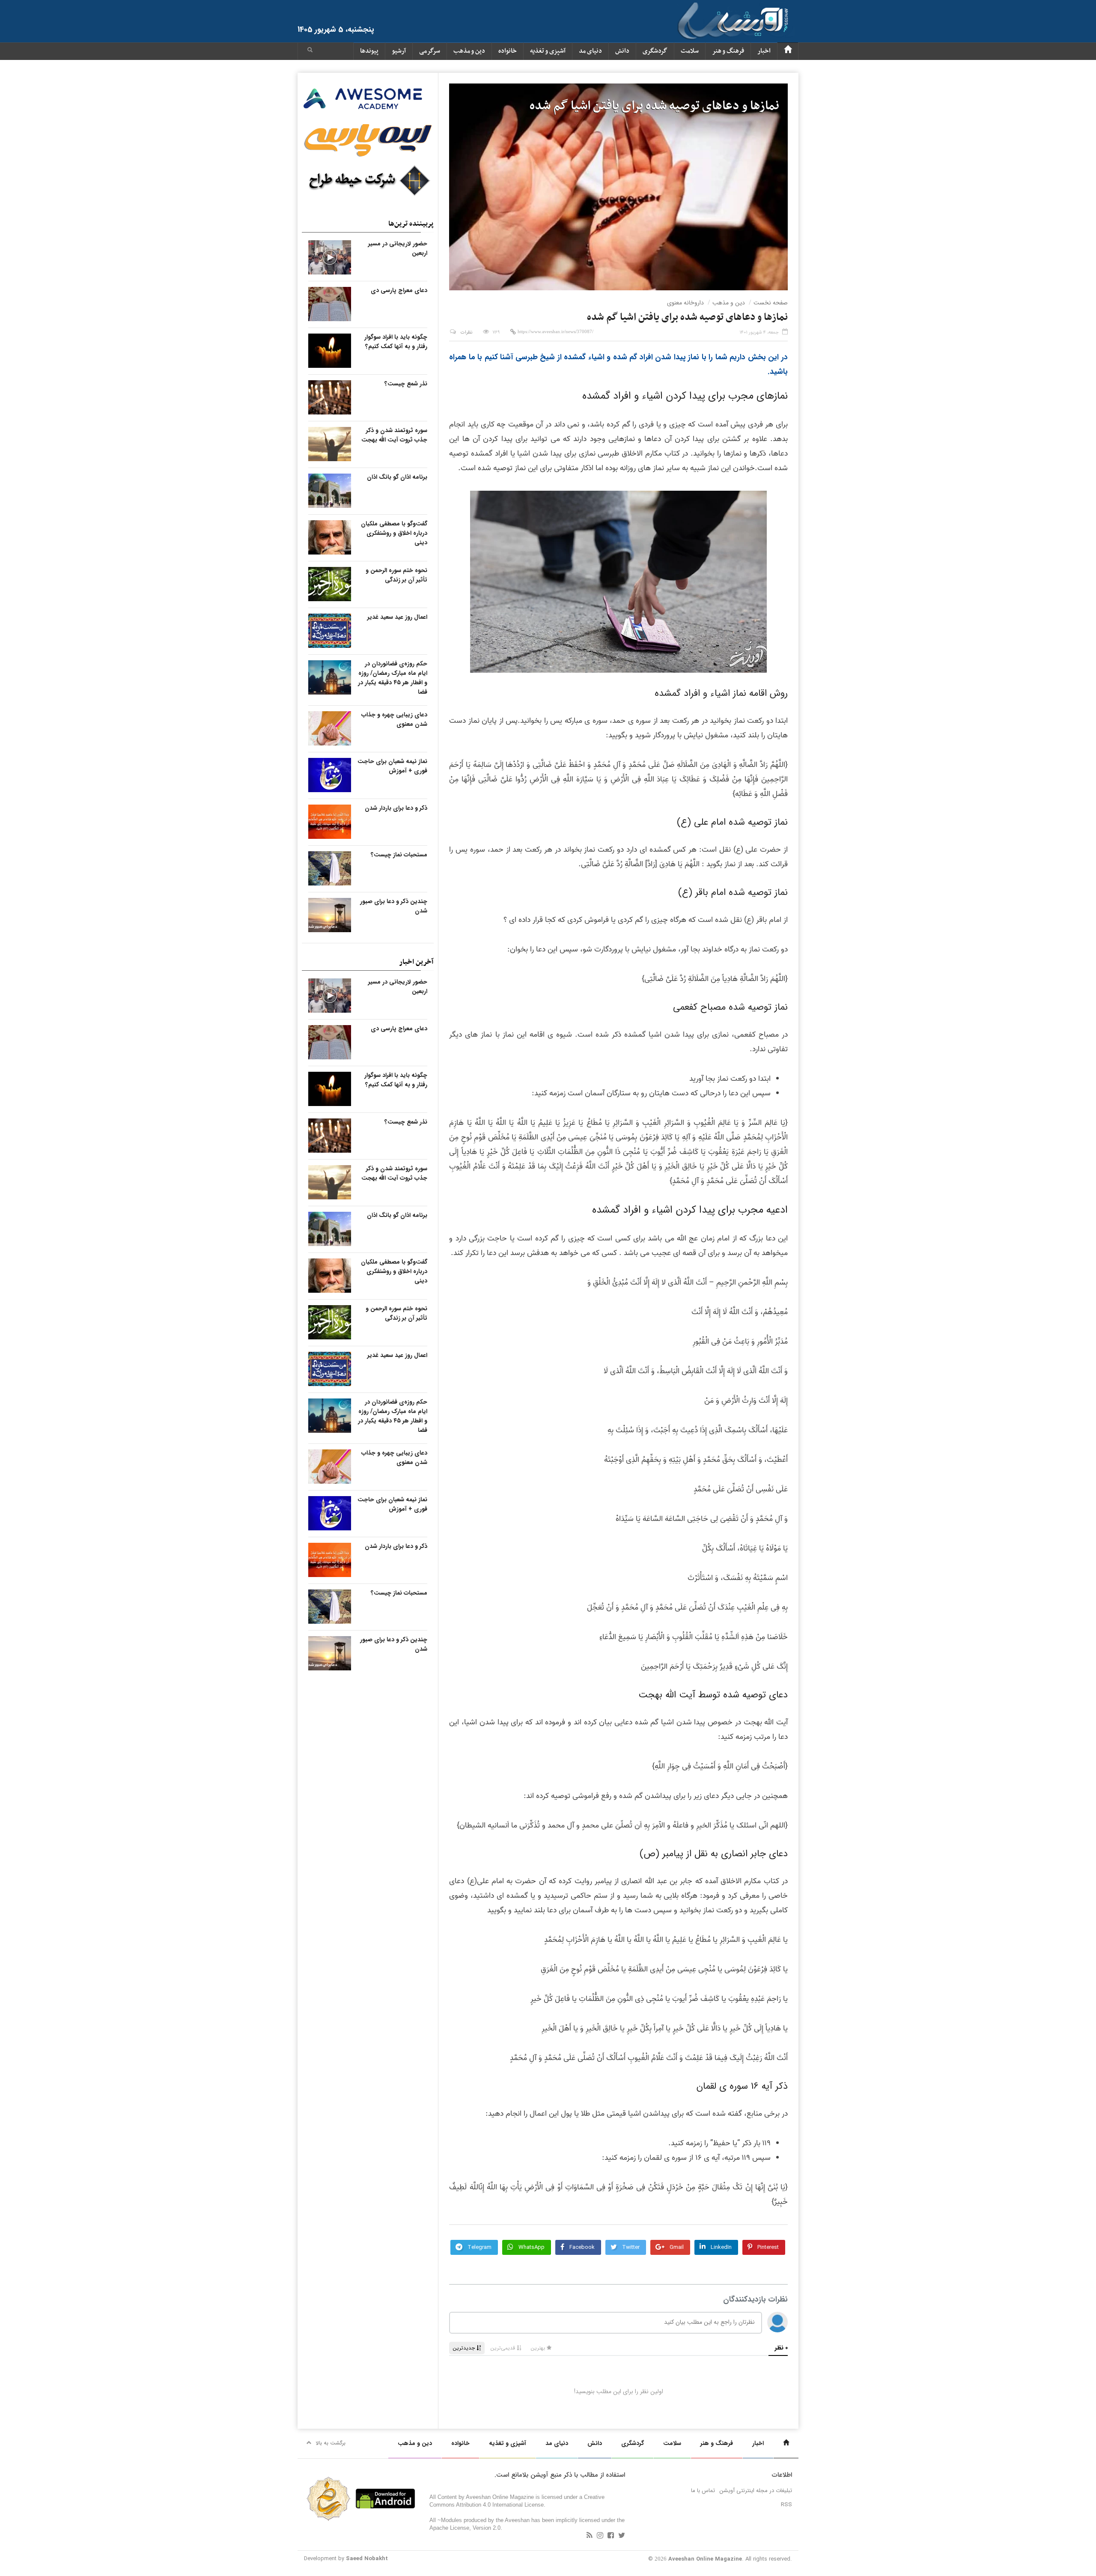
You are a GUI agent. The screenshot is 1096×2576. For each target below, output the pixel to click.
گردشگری (655, 51)
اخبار (764, 51)
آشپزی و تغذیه (548, 51)
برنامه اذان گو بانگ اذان (397, 477)
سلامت (690, 51)
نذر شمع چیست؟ (406, 384)
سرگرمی (430, 51)
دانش (622, 51)
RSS (786, 2505)
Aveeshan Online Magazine (705, 2559)
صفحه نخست (771, 303)
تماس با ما (703, 2491)
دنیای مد (590, 51)
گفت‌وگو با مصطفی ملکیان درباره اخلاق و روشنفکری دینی (394, 533)
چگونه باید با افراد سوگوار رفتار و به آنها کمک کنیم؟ (396, 342)
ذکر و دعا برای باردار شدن (396, 808)
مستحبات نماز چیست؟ (399, 855)
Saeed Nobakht (367, 2559)
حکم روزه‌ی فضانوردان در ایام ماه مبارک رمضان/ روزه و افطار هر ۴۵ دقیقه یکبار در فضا (393, 678)
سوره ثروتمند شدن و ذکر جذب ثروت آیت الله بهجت (394, 435)
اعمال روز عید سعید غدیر (397, 617)
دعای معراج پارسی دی (399, 290)
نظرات (466, 332)
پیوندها (369, 51)
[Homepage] (788, 51)
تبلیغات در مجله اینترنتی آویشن (756, 2491)
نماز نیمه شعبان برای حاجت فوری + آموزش (392, 766)
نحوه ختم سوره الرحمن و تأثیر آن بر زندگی (396, 575)
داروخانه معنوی (685, 303)
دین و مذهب (469, 51)
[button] (310, 51)
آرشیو (399, 51)
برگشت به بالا (331, 2443)
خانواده (508, 51)
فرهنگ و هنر (728, 51)
